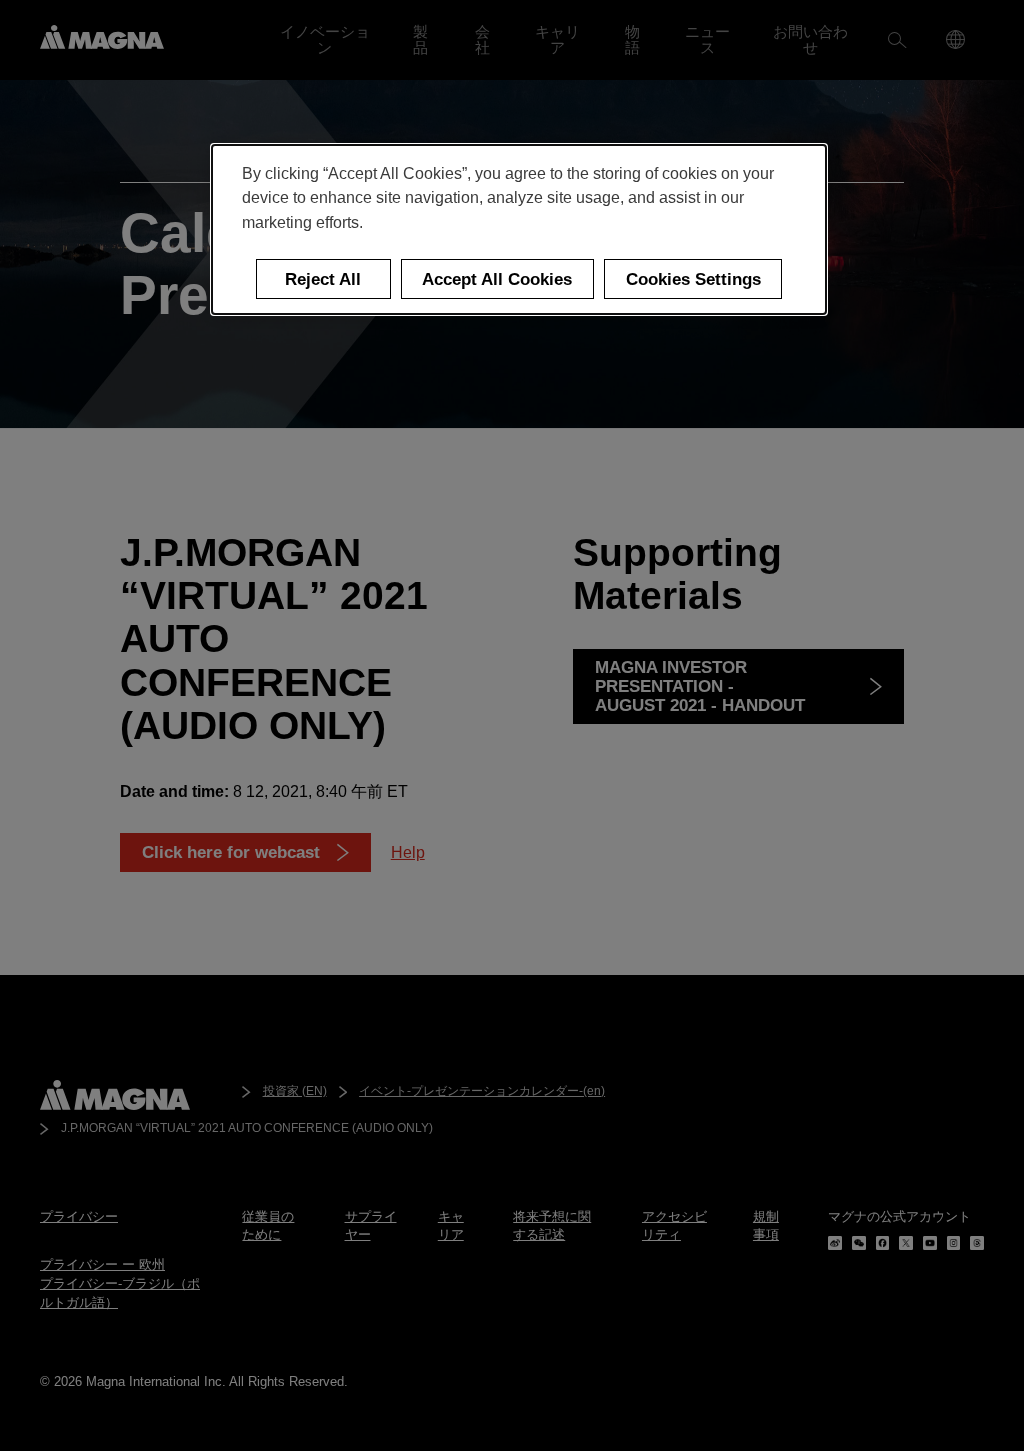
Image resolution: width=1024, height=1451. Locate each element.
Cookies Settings (693, 279)
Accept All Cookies (497, 279)
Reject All (323, 279)
